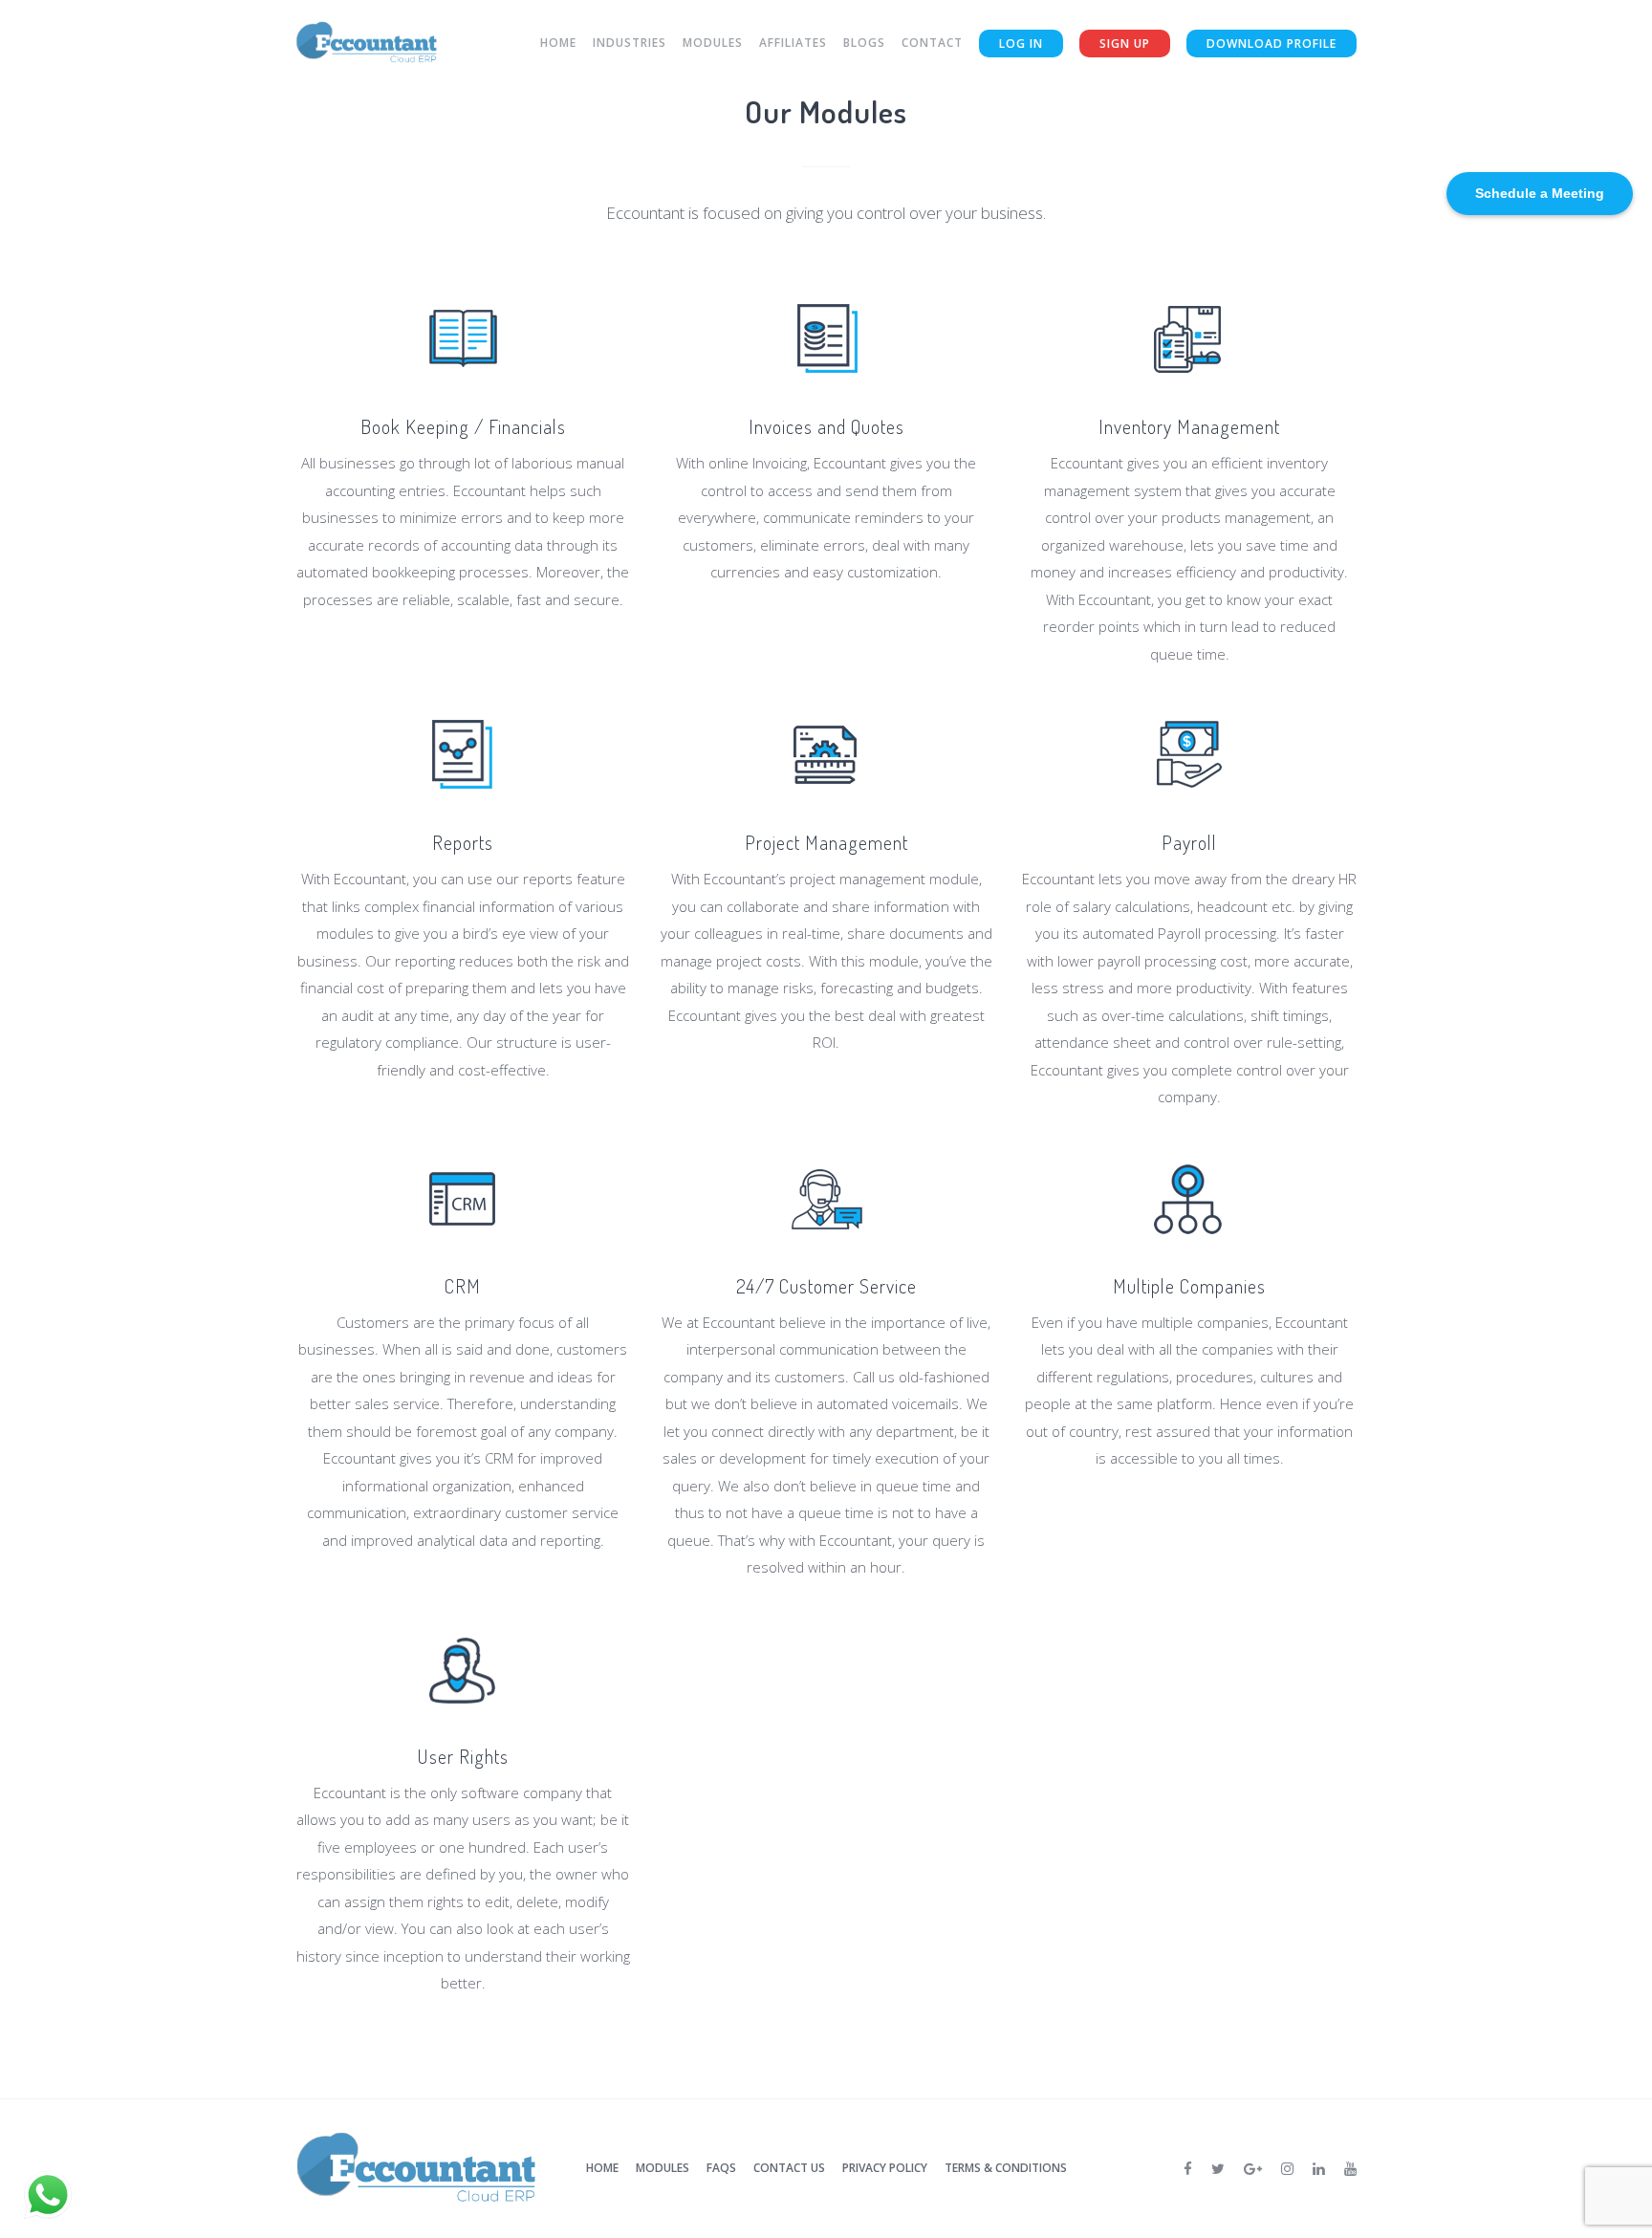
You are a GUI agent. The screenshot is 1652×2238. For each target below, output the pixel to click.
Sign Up (1125, 43)
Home (558, 43)
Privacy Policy (885, 2168)
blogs (864, 43)
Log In (1021, 43)
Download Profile (1272, 43)
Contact (932, 43)
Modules (713, 43)
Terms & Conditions (1006, 2168)
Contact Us (789, 2168)
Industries (630, 43)
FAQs (721, 2168)
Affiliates (793, 43)
